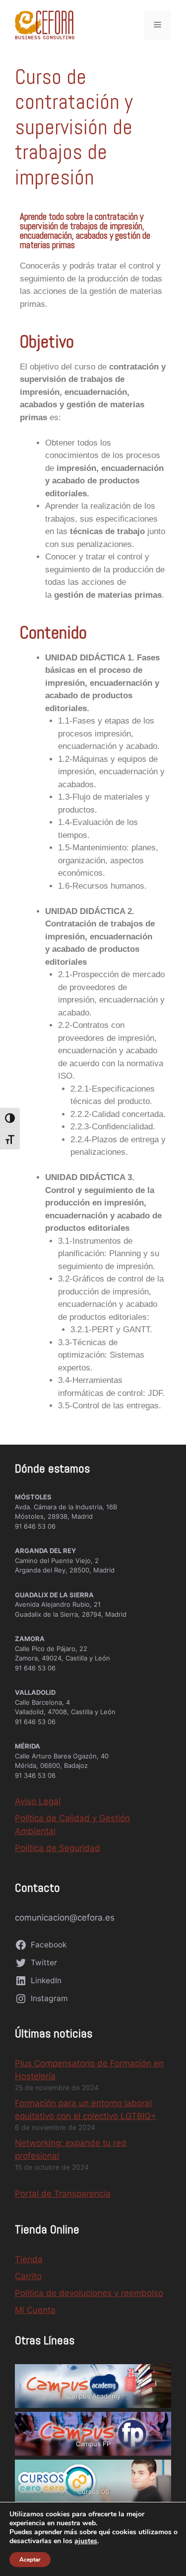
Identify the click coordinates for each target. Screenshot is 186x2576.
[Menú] (157, 25)
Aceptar (30, 2560)
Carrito (28, 2276)
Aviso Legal (38, 1801)
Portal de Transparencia (63, 2194)
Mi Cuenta (35, 2310)
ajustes (86, 2541)
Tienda (29, 2259)
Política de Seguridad (58, 1848)
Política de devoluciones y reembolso (89, 2293)
